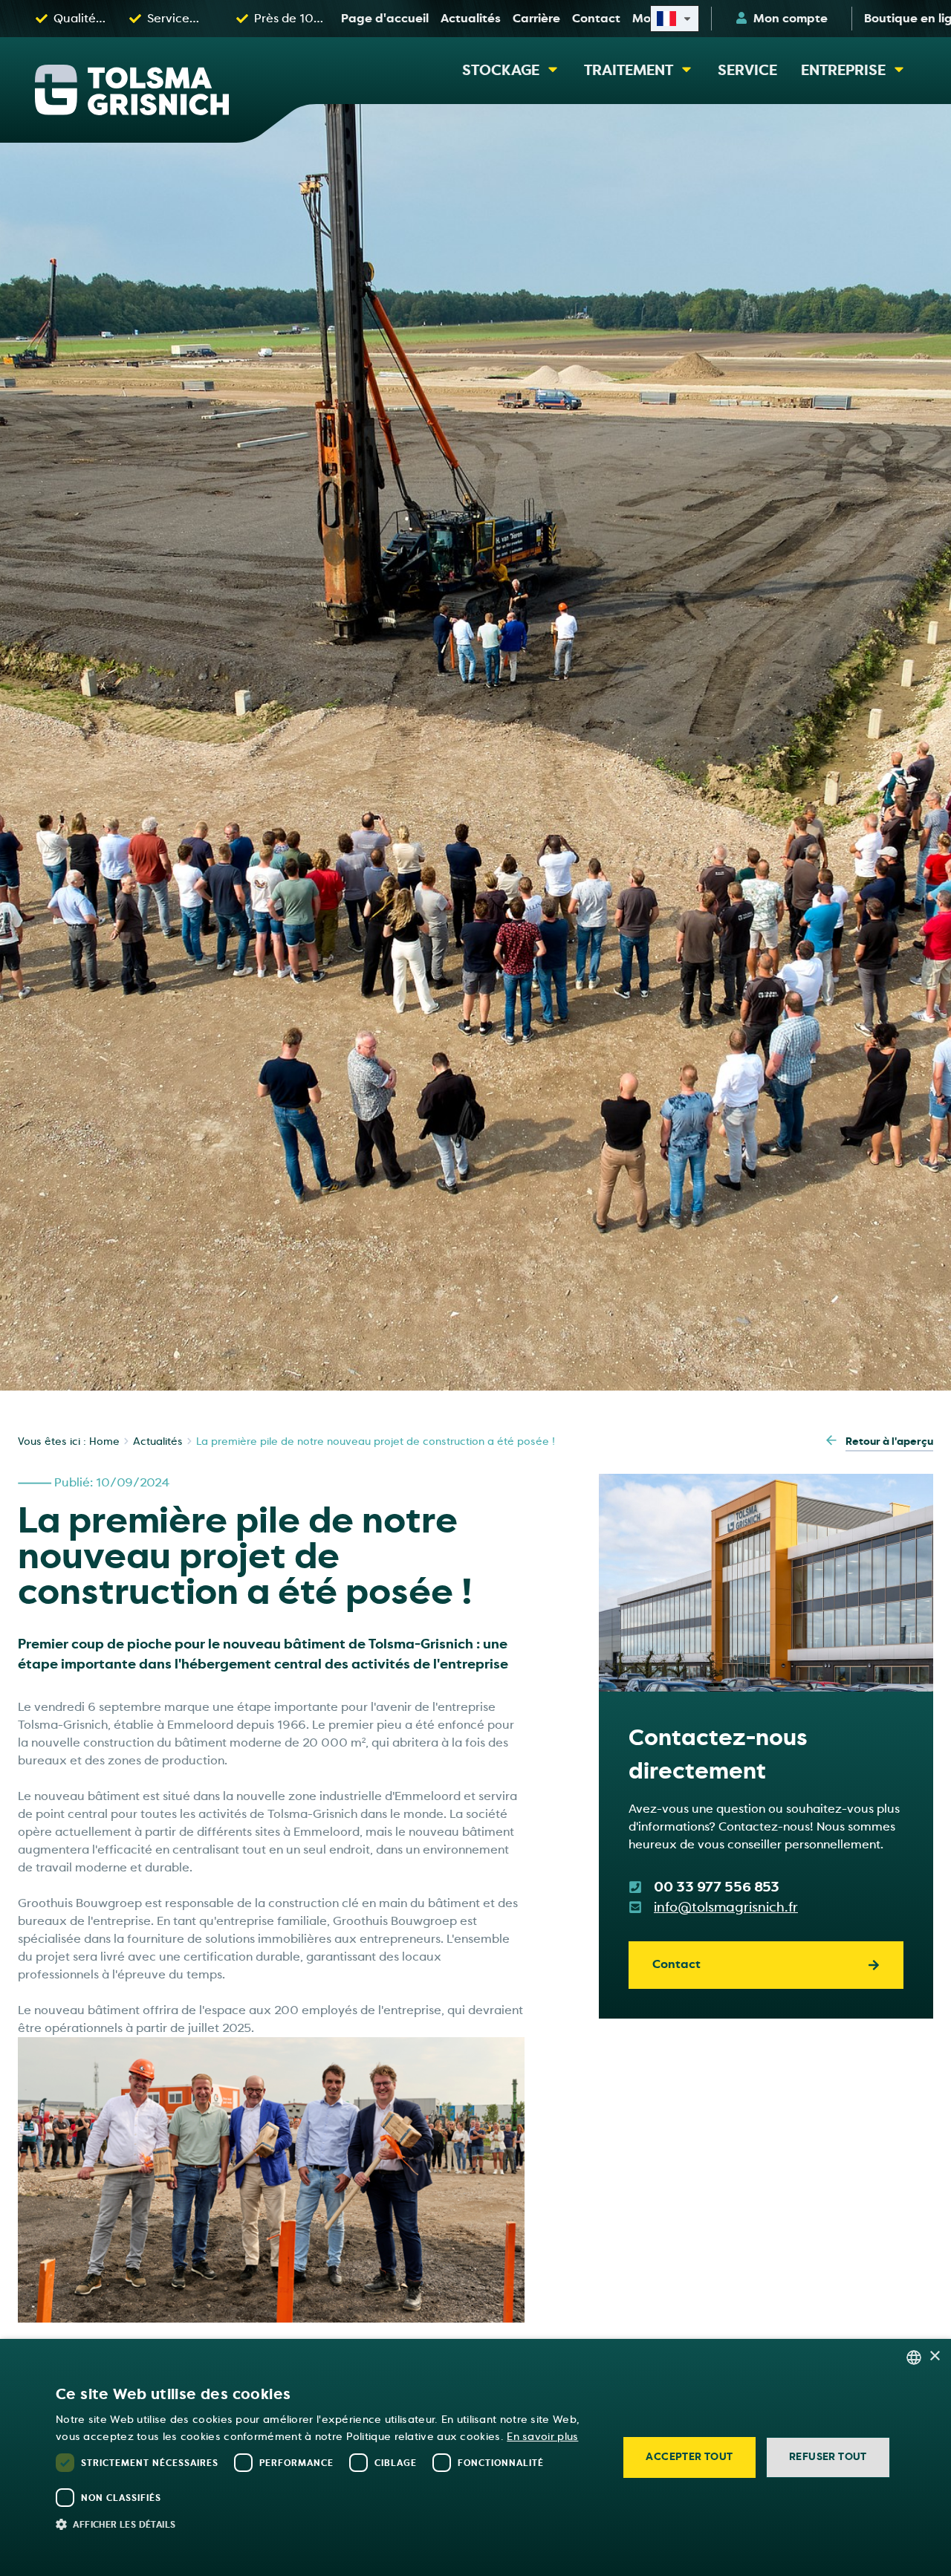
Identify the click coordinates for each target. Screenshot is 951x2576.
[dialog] (475, 2457)
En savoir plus (542, 2437)
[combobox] (914, 2357)
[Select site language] (675, 19)
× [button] (934, 2356)
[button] (328, 2524)
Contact (676, 1964)
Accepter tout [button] (689, 2457)
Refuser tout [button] (828, 2457)
